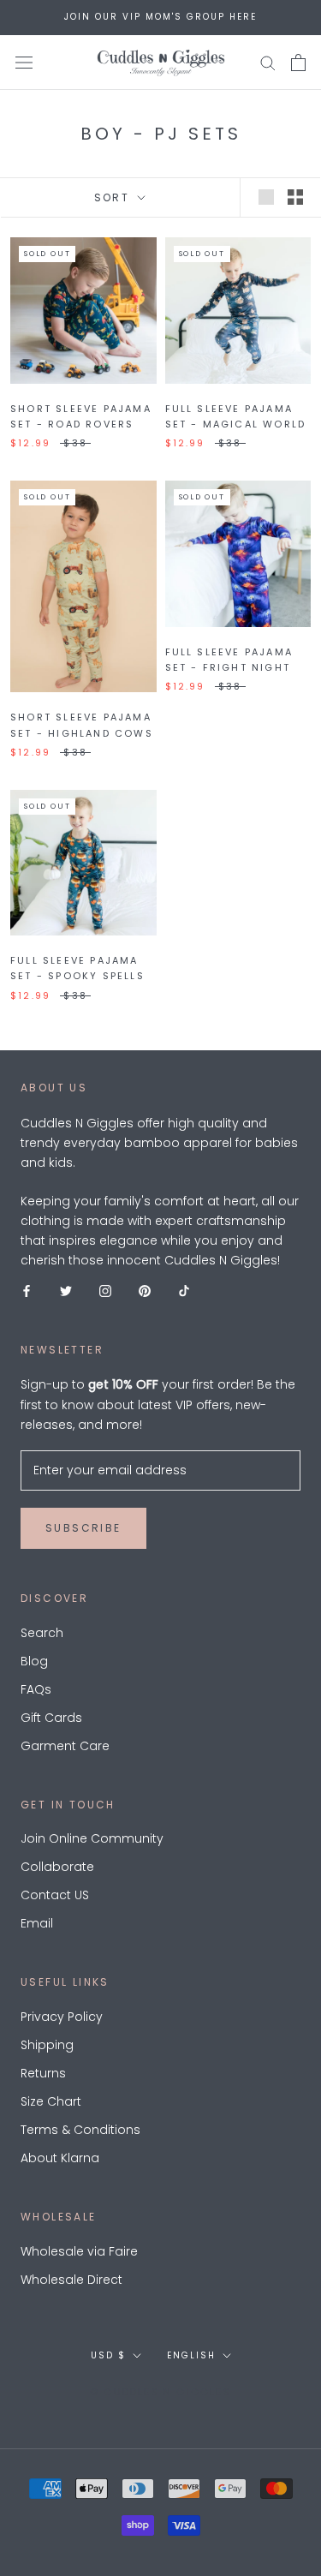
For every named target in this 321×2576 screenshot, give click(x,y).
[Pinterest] (145, 1291)
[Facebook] (27, 1291)
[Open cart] (298, 63)
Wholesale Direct (71, 2280)
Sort (114, 197)
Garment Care (65, 1746)
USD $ (108, 2355)
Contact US (55, 1895)
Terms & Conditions (80, 2130)
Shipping (47, 2045)
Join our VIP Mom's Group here (160, 17)
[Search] (268, 62)
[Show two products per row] (295, 197)
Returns (43, 2073)
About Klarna (60, 2158)
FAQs (36, 1689)
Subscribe (83, 1528)
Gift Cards (51, 1718)
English (191, 2355)
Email (37, 1923)
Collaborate (57, 1867)
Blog (34, 1661)
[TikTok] (184, 1291)
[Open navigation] (24, 62)
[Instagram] (105, 1291)
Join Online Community (92, 1838)
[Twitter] (66, 1291)
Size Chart (51, 2101)
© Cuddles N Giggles (160, 2392)
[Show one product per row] (266, 197)
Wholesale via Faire (79, 2251)
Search (42, 1633)
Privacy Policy (62, 2017)
